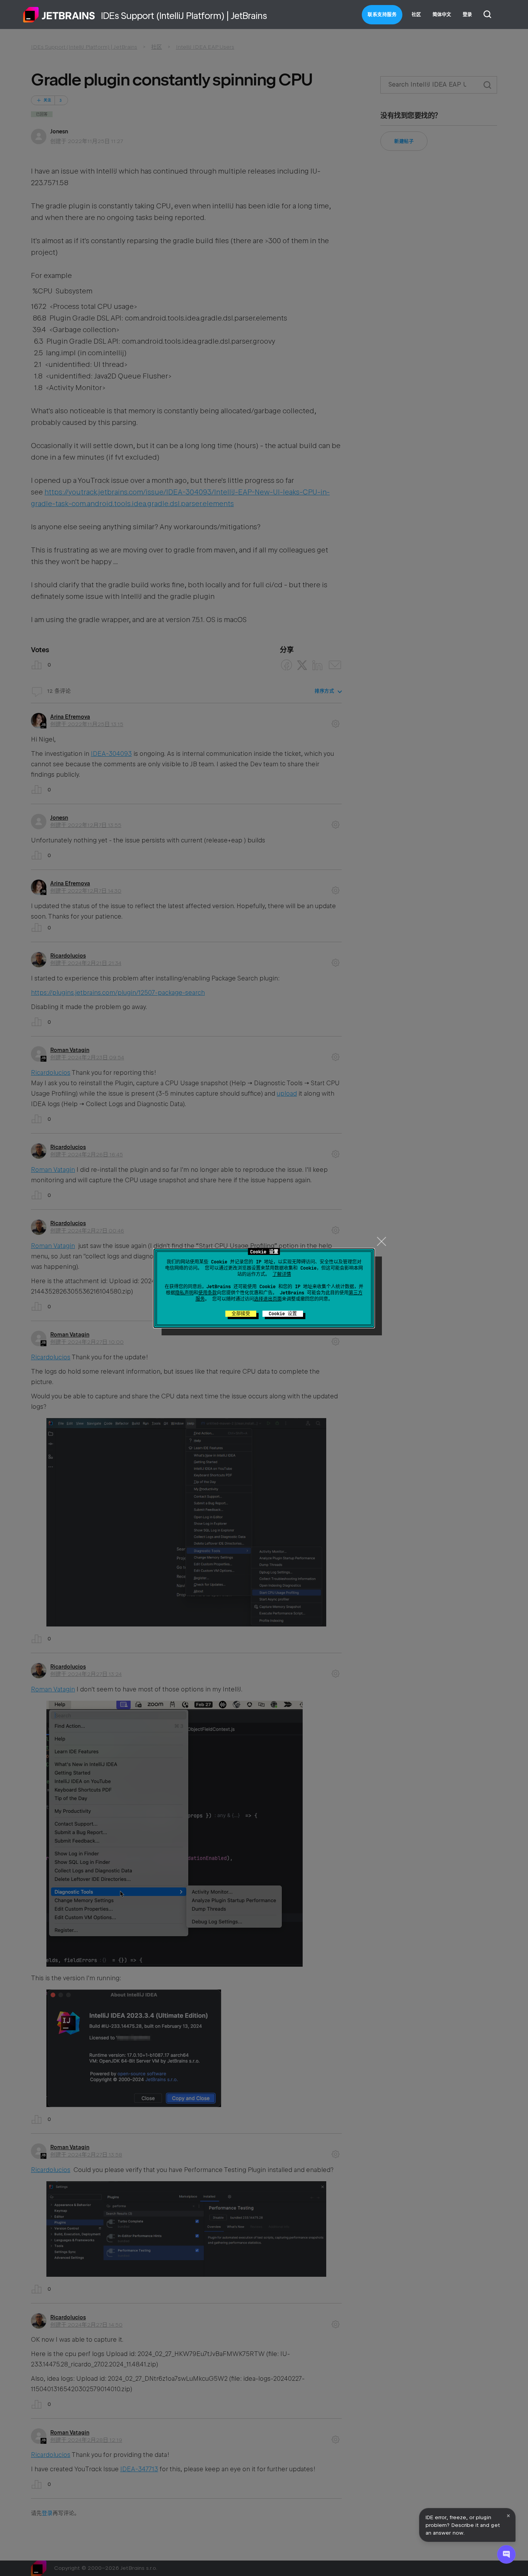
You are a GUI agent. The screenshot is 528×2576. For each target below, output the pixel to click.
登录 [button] (467, 15)
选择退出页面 (268, 1299)
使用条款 (208, 1293)
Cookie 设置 (283, 1314)
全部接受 (241, 1314)
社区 (416, 15)
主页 (59, 15)
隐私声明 (184, 1293)
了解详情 (282, 1274)
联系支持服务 (382, 15)
